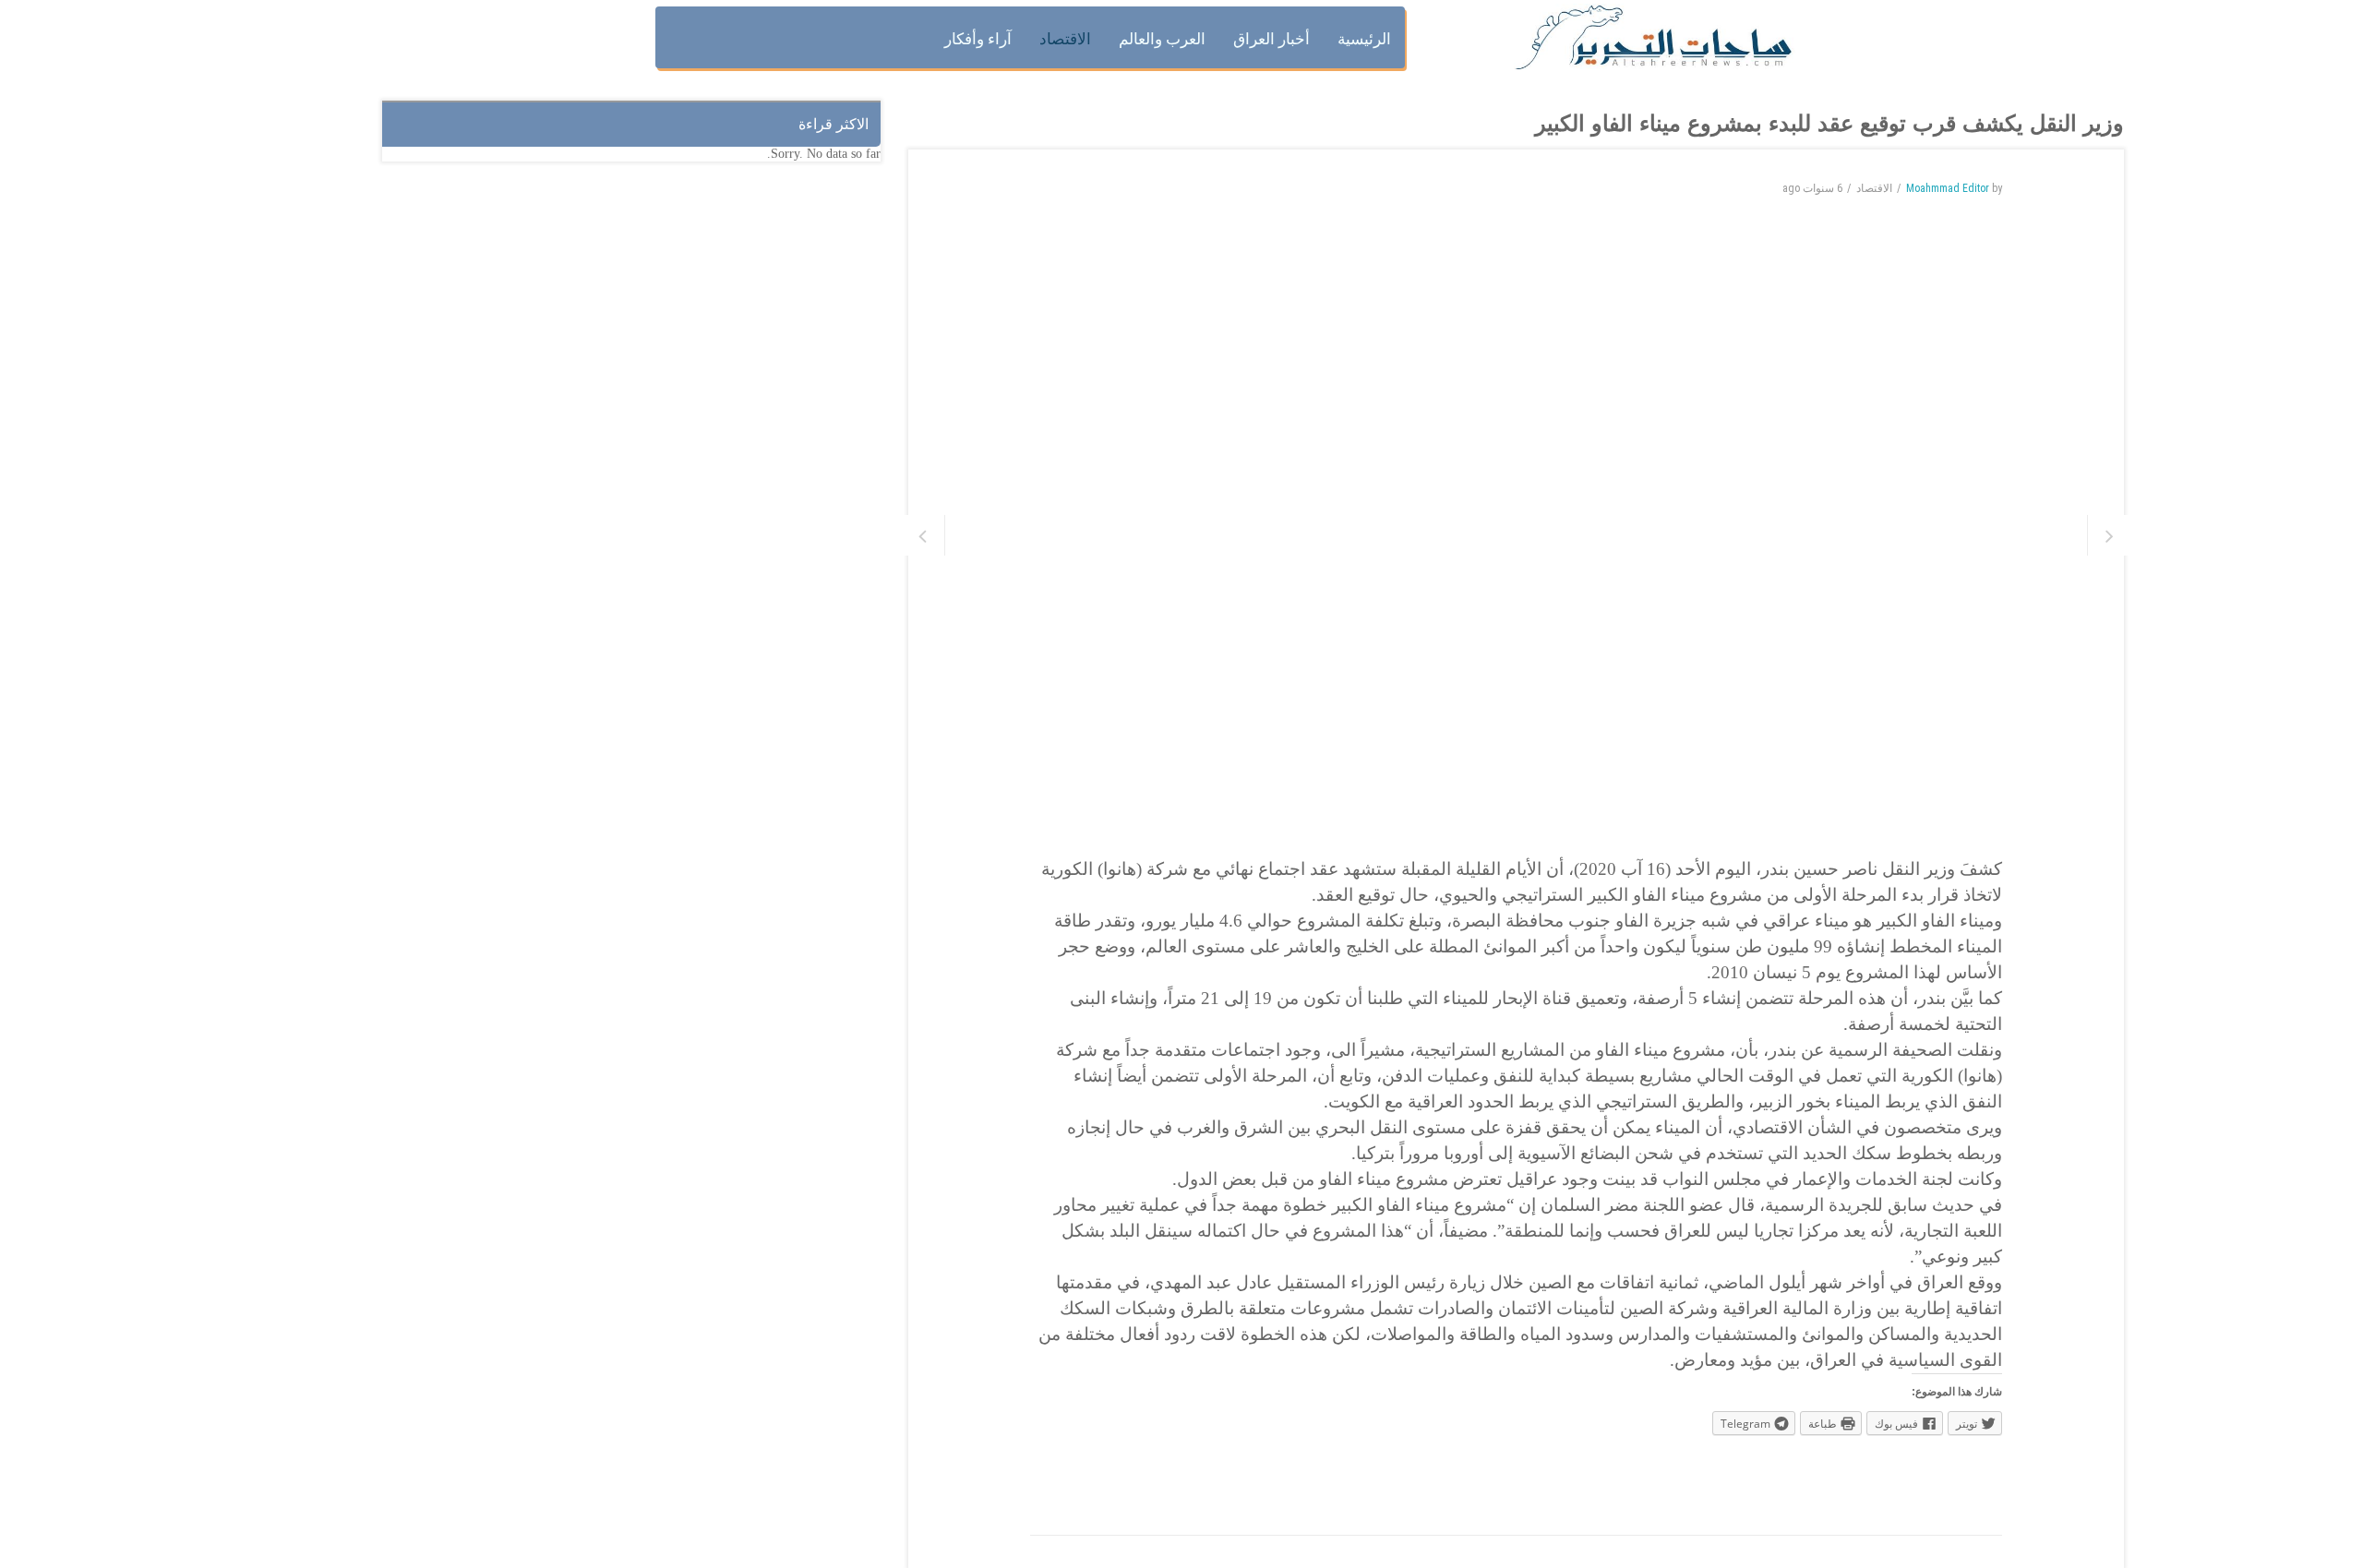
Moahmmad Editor (1948, 188)
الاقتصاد (1874, 188)
